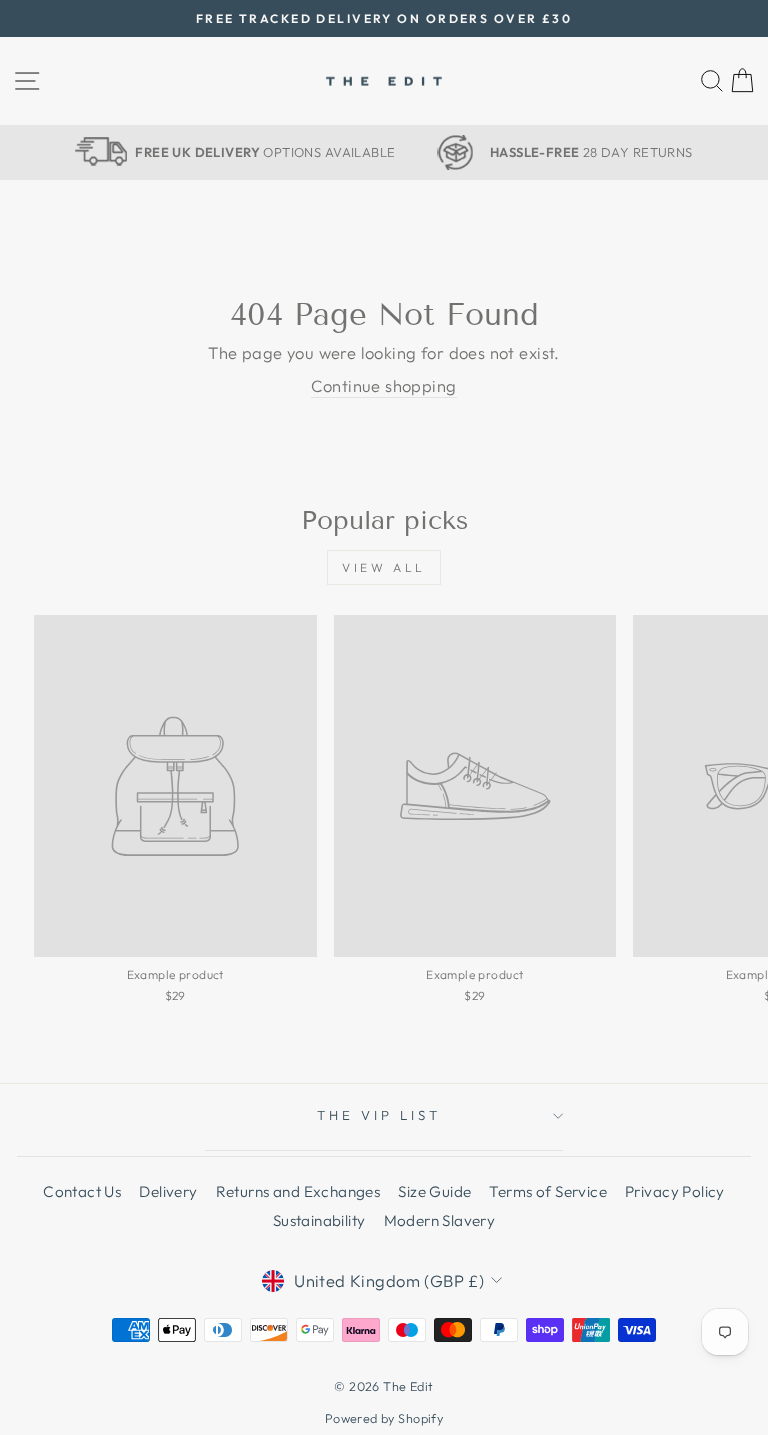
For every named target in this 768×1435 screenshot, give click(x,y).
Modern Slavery (440, 1220)
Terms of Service (548, 1191)
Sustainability (319, 1220)
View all (384, 567)
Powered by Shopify (384, 1418)
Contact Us (82, 1191)
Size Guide (434, 1191)
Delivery (168, 1191)
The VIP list (379, 1115)
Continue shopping (383, 385)
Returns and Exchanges (298, 1191)
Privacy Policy (675, 1191)
